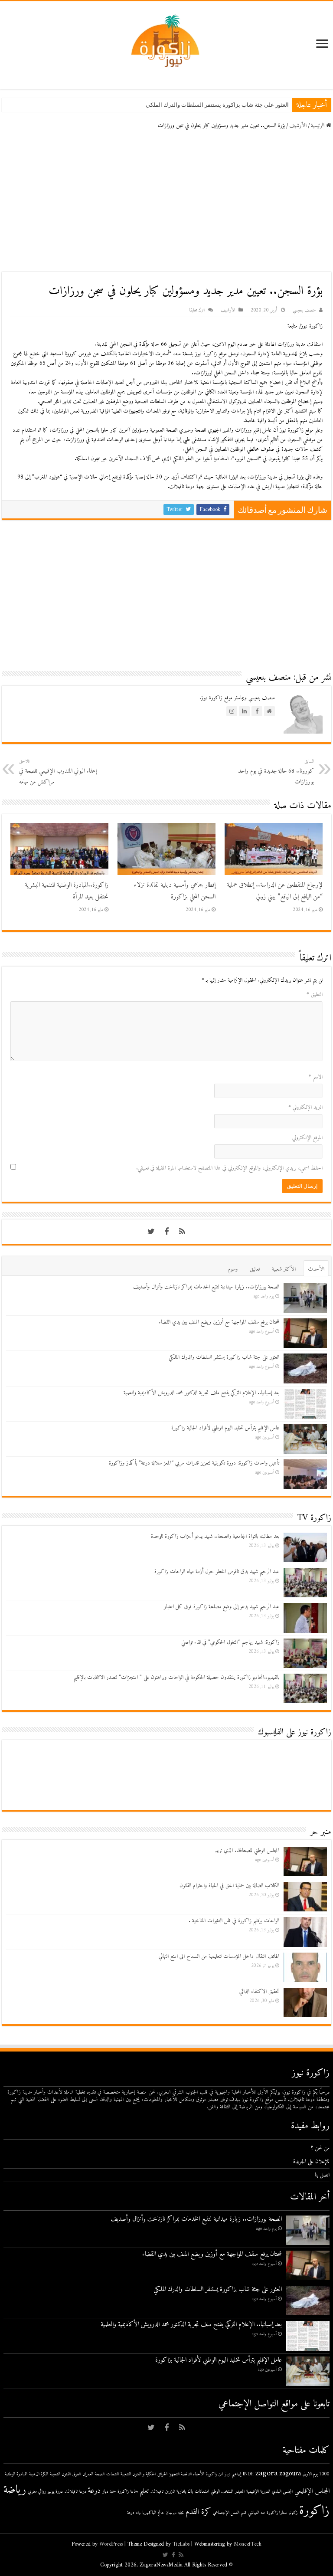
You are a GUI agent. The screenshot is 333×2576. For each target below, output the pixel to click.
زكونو (293, 2513)
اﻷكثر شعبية (284, 1269)
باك (190, 2492)
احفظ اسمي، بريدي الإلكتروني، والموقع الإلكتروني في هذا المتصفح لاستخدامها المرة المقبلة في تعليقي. (229, 1168)
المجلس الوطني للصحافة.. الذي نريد (247, 1850)
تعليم (144, 2491)
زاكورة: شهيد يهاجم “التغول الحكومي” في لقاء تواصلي (230, 1642)
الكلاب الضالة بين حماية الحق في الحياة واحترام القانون (229, 1886)
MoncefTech (248, 2544)
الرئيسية (318, 126)
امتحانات (202, 2492)
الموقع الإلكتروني (307, 1138)
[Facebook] (166, 1232)
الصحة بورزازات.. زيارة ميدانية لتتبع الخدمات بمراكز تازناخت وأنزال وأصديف (206, 1287)
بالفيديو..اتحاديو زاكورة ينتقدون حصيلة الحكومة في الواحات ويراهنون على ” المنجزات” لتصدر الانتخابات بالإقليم (176, 1677)
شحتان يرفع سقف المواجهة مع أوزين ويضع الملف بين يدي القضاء (219, 1322)
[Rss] (182, 1232)
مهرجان (171, 2513)
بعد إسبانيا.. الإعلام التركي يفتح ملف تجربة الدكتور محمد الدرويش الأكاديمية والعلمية (201, 1393)
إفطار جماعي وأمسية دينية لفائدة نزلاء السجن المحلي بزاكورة (175, 891)
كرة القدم (198, 2512)
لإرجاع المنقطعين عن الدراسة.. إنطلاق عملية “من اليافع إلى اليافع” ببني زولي (275, 891)
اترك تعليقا (197, 310)
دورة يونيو (55, 2492)
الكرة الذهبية (39, 2474)
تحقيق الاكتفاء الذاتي (259, 1991)
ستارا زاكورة (277, 2513)
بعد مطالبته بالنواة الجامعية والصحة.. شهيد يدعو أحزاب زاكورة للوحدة (215, 1536)
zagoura (290, 2474)
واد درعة (134, 2513)
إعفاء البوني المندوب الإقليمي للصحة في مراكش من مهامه (58, 772)
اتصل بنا (322, 2175)
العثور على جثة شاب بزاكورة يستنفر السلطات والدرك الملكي (217, 105)
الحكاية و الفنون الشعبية (138, 2474)
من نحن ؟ (320, 2148)
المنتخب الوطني (222, 2492)
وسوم (233, 1269)
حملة (113, 2492)
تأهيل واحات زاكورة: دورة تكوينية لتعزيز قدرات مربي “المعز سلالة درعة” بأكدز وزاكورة (194, 1463)
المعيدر (240, 2492)
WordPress (111, 2544)
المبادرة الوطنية (16, 2474)
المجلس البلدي (282, 2492)
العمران (88, 2474)
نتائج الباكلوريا (153, 2513)
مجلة (181, 2513)
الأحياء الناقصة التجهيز (187, 2474)
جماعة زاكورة (128, 2492)
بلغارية (181, 2492)
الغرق (77, 2474)
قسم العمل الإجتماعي (230, 2513)
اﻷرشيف (298, 126)
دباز (105, 2492)
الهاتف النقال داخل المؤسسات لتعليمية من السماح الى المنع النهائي (219, 1956)
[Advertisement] (166, 203)
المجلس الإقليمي (312, 2491)
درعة (94, 2491)
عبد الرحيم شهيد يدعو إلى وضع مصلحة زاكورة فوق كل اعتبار (222, 1607)
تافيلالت (157, 2492)
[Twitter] (151, 1232)
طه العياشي (256, 2513)
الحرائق (162, 2474)
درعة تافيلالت (75, 2492)
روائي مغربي (37, 2492)
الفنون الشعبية (60, 2474)
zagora (266, 2473)
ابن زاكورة (214, 2474)
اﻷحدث (316, 1269)
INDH (248, 2474)
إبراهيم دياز (233, 2474)
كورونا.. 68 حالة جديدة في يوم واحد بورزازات (276, 772)
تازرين (170, 2492)
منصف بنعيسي (304, 310)
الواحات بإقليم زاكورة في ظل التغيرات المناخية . (234, 1921)
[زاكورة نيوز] (166, 41)
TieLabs (181, 2544)
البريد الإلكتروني (305, 1107)
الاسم (316, 1077)
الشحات (113, 2474)
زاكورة (314, 2511)
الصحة (100, 2474)
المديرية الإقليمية (258, 2492)
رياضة (15, 2490)
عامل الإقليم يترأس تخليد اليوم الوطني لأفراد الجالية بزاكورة (225, 1428)
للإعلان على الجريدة (311, 2161)
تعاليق (255, 1269)
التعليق (315, 995)
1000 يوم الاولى (316, 2474)
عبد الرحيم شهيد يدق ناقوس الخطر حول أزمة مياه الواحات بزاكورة (217, 1571)
